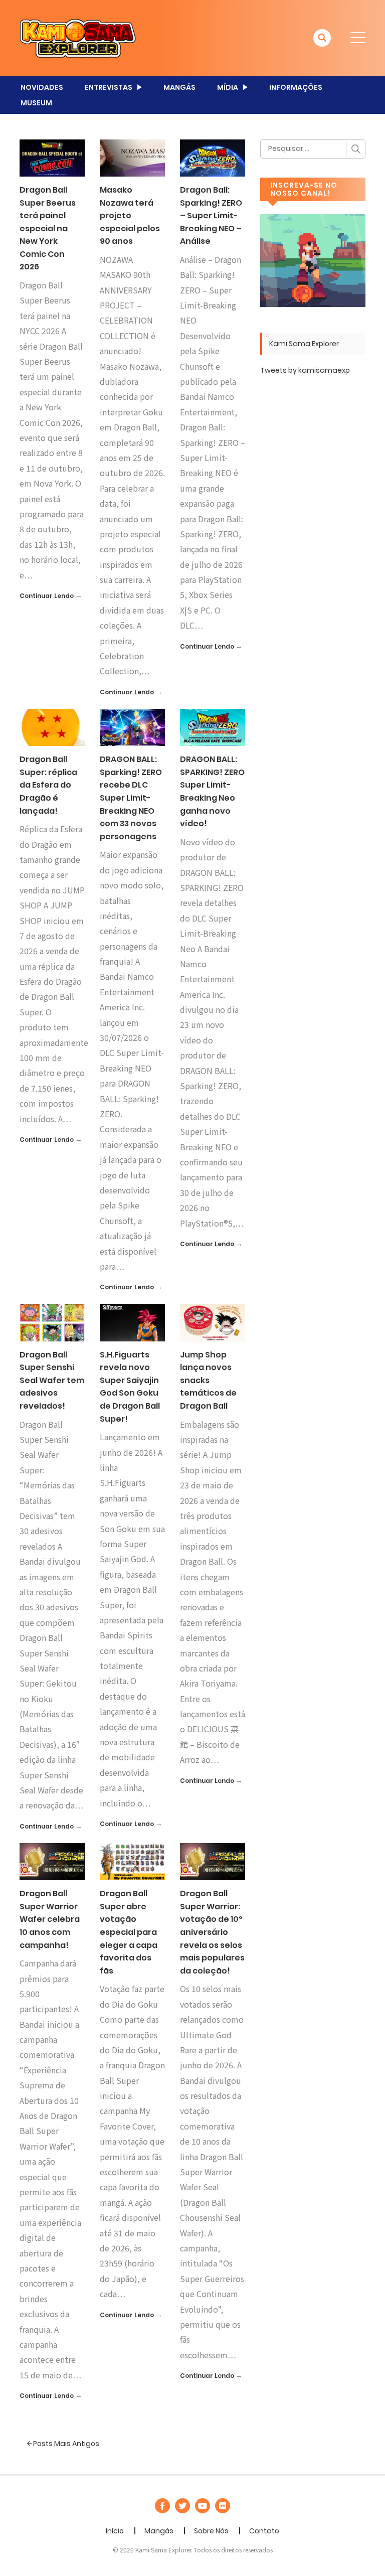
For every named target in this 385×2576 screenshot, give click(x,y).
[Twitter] (182, 2506)
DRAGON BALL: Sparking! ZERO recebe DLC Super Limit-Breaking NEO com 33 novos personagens (131, 798)
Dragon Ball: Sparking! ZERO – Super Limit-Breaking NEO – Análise (211, 215)
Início (115, 2531)
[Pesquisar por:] (313, 149)
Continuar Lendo (47, 596)
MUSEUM (36, 103)
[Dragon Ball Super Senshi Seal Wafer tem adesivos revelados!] (52, 1322)
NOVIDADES (42, 87)
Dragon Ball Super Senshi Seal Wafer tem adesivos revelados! (52, 1380)
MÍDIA (228, 87)
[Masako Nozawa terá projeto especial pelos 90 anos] (132, 158)
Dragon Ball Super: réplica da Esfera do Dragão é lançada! (48, 785)
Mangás (159, 2531)
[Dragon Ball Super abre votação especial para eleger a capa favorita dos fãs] (132, 1861)
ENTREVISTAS (109, 87)
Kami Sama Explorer (304, 344)
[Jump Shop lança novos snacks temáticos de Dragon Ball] (213, 1322)
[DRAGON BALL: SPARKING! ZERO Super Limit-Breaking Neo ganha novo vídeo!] (213, 727)
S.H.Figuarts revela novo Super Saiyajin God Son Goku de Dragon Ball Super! (130, 1387)
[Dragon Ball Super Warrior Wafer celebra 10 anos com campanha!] (52, 1861)
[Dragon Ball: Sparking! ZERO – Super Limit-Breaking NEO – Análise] (213, 158)
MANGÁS (179, 87)
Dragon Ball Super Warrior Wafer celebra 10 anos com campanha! (50, 1919)
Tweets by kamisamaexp (305, 370)
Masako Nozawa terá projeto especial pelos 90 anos (130, 215)
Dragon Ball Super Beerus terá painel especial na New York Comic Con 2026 (48, 229)
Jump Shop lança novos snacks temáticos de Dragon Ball (208, 1380)
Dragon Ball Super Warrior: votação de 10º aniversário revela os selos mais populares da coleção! (212, 1932)
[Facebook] (162, 2506)
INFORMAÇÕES (296, 87)
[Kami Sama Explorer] (78, 38)
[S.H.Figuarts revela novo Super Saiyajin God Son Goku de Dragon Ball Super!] (132, 1322)
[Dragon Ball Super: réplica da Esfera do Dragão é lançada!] (52, 727)
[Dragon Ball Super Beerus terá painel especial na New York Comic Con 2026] (52, 158)
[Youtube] (203, 2506)
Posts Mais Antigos (65, 2444)
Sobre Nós (211, 2531)
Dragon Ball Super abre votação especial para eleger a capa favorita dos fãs (129, 1932)
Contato (264, 2531)
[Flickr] (223, 2506)
